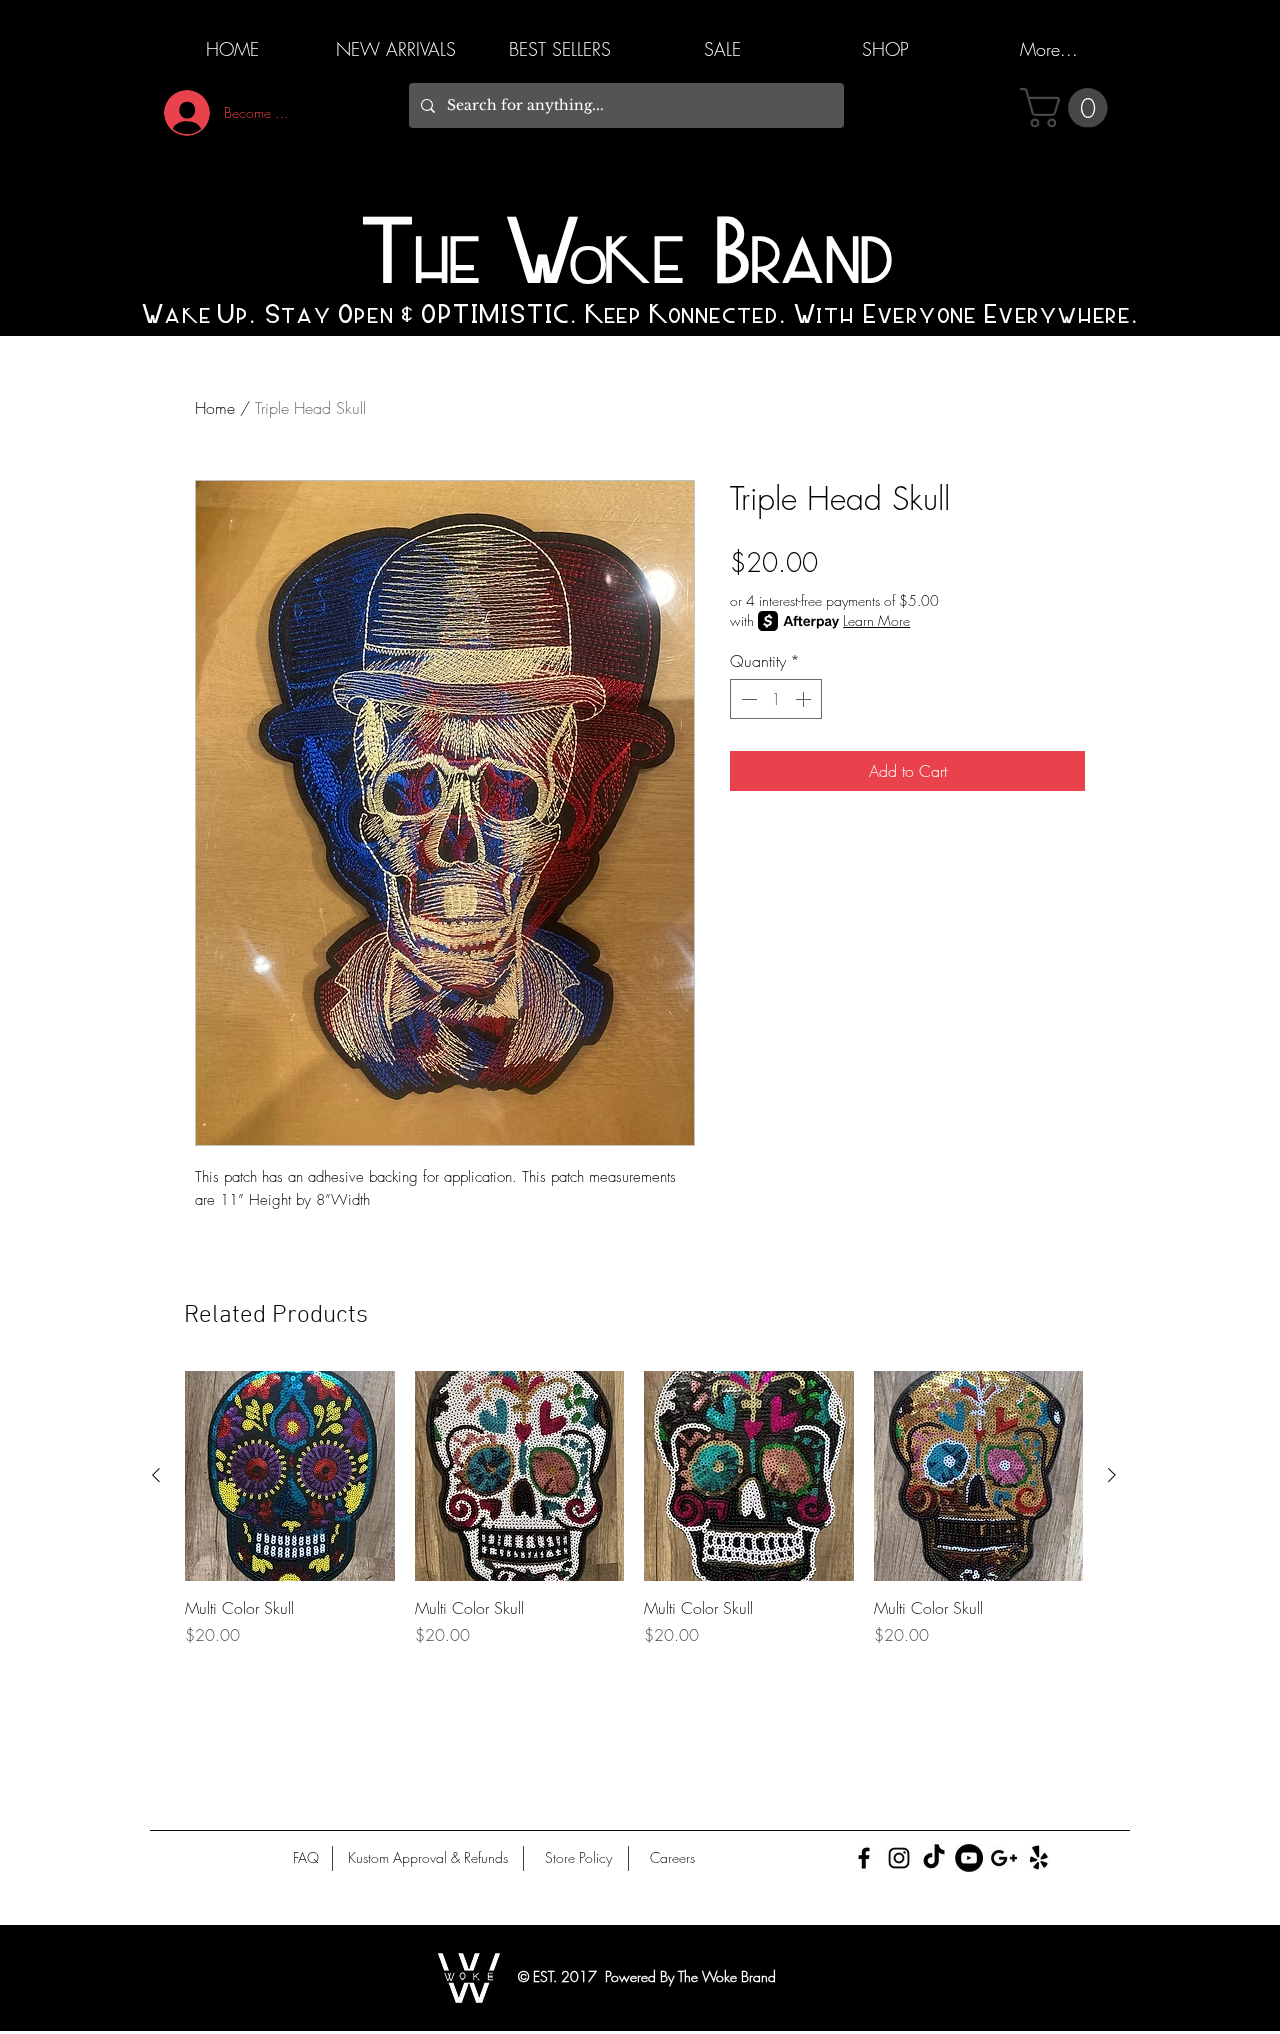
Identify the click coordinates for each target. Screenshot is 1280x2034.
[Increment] (805, 699)
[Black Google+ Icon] (1004, 1858)
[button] (1068, 108)
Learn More (876, 620)
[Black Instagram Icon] (899, 1858)
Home (215, 408)
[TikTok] (934, 1858)
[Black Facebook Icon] (864, 1858)
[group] (634, 1520)
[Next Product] (1112, 1475)
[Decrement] (747, 699)
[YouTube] (969, 1858)
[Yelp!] (1039, 1858)
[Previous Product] (156, 1475)
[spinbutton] (776, 699)
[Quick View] (290, 1476)
